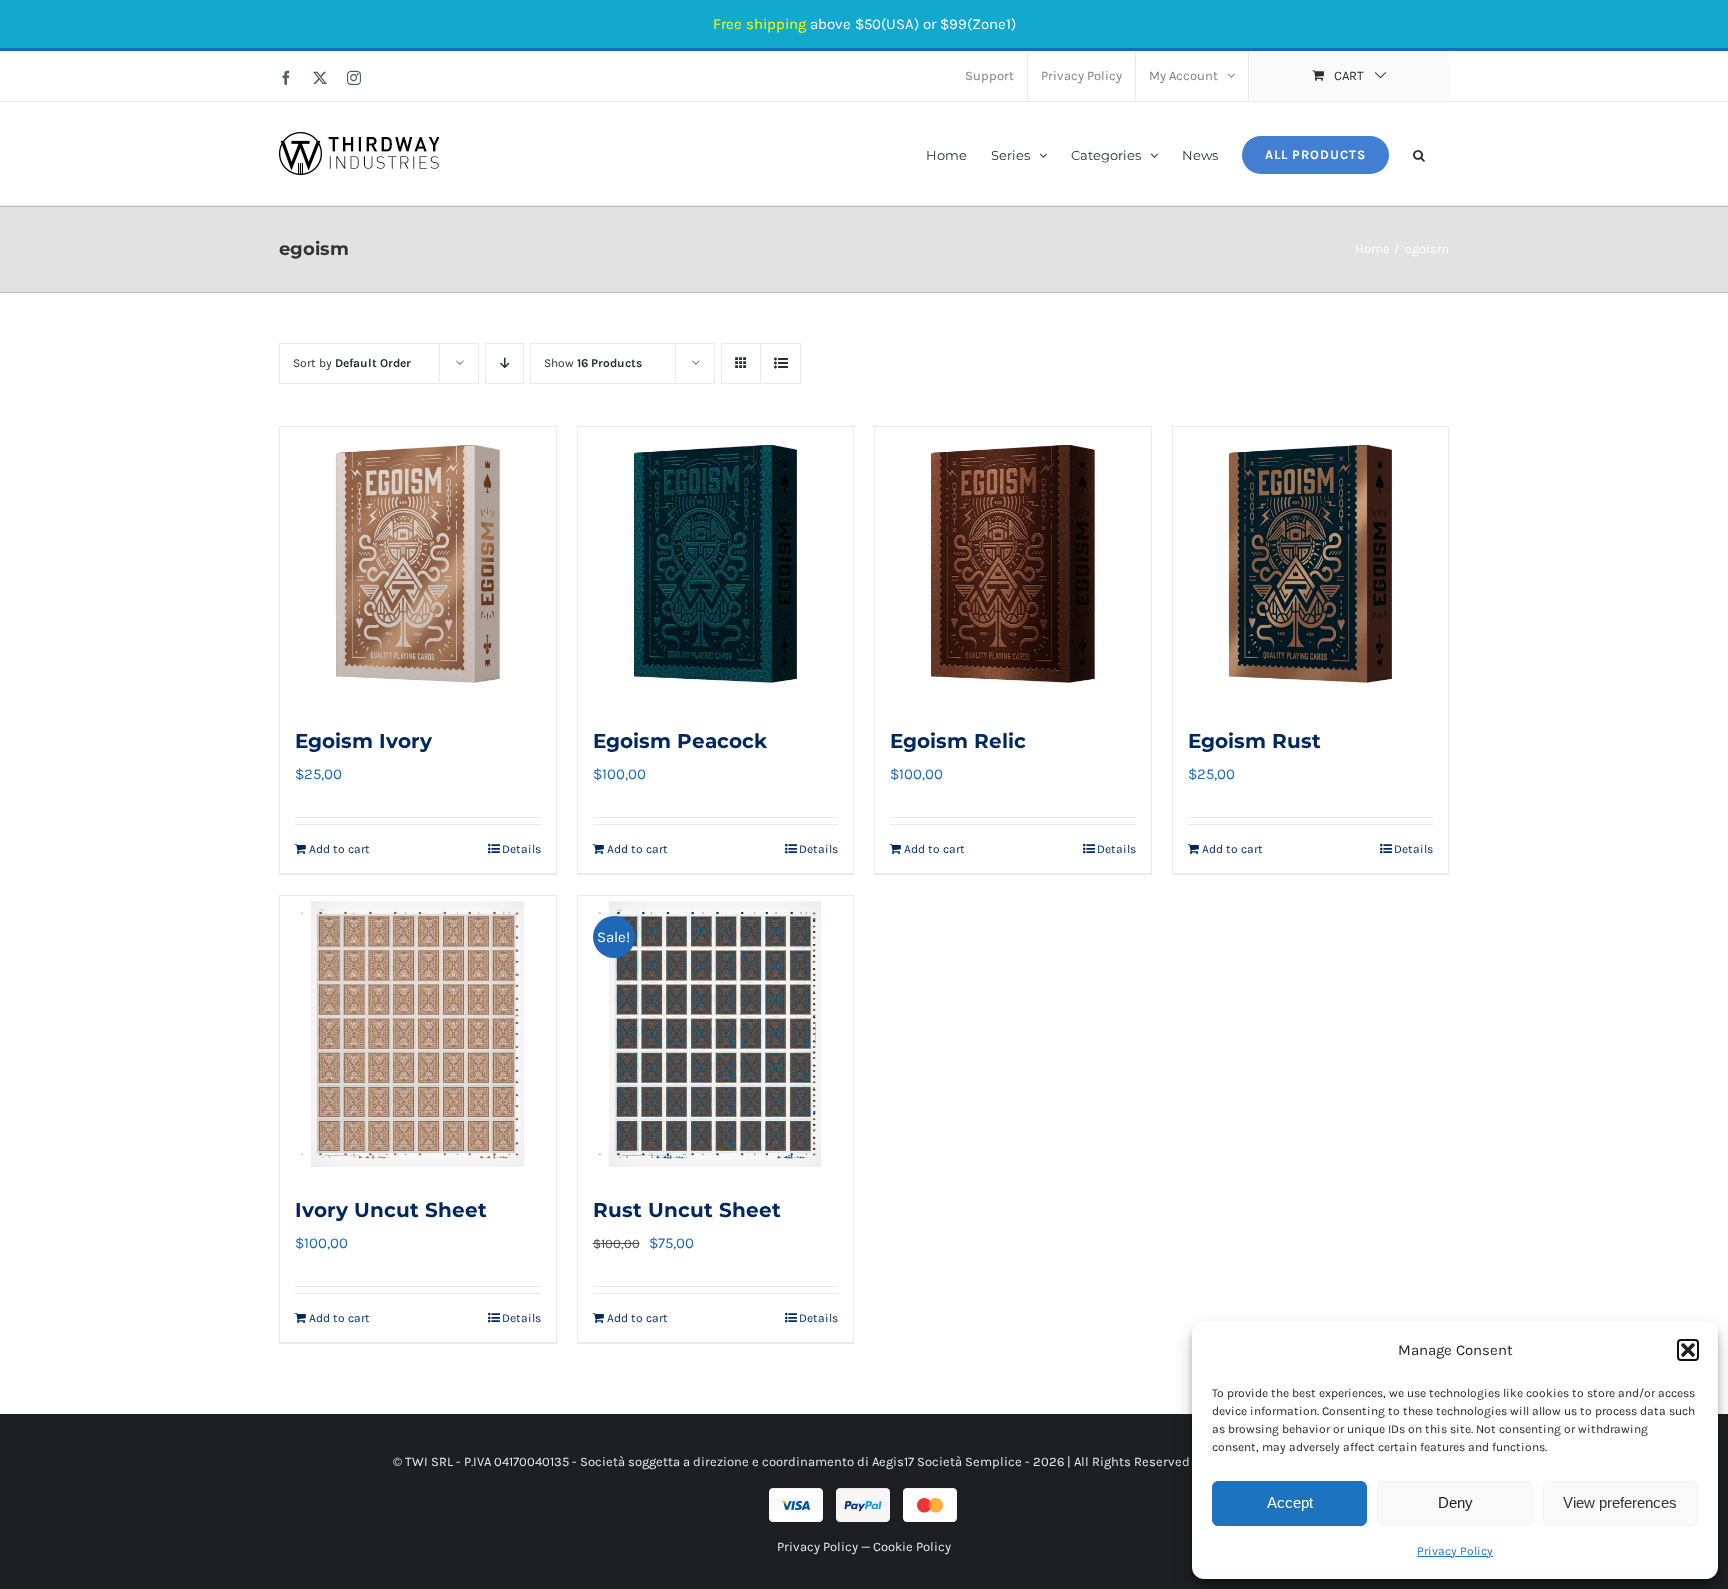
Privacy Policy (1455, 1551)
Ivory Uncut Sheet (391, 1210)
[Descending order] (504, 363)
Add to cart (339, 849)
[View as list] (780, 363)
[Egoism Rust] (1311, 565)
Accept (1290, 1502)
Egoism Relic (958, 741)
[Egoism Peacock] (716, 565)
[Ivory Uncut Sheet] (418, 1034)
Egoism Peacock (680, 741)
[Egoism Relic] (1013, 565)
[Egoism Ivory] (418, 565)
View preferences (1620, 1502)
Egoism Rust (1254, 741)
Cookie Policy (912, 1546)
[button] (1688, 1350)
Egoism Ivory (363, 741)
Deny (1455, 1502)
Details (521, 849)
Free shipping (759, 24)
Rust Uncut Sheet (687, 1210)
